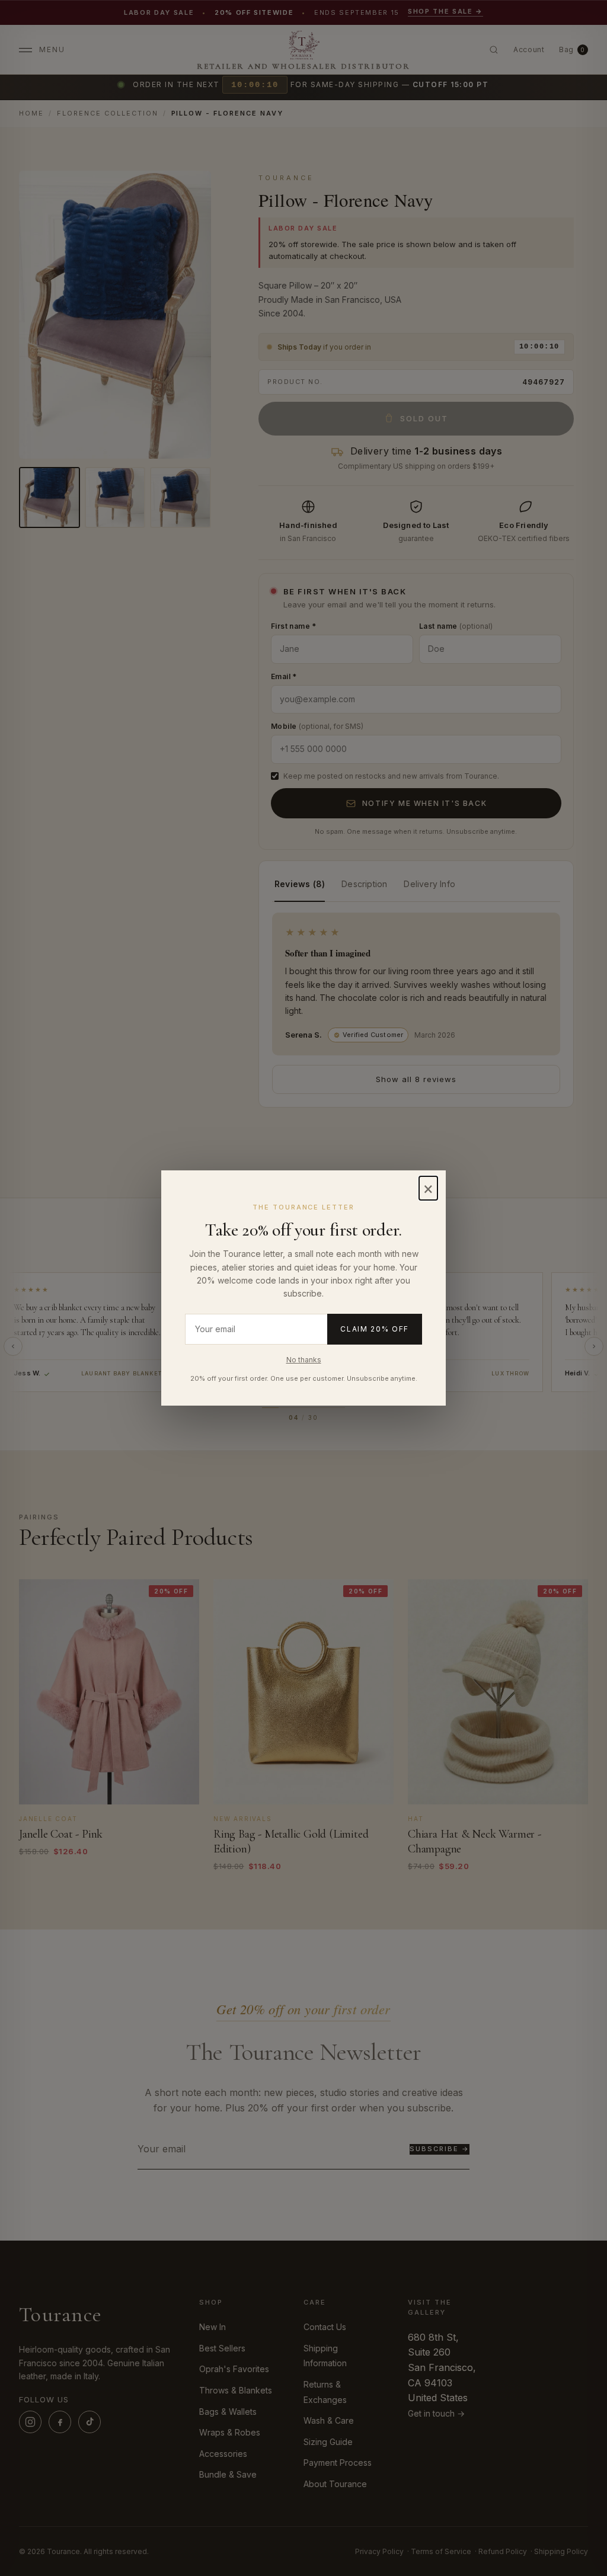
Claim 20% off (375, 1329)
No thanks (304, 1360)
